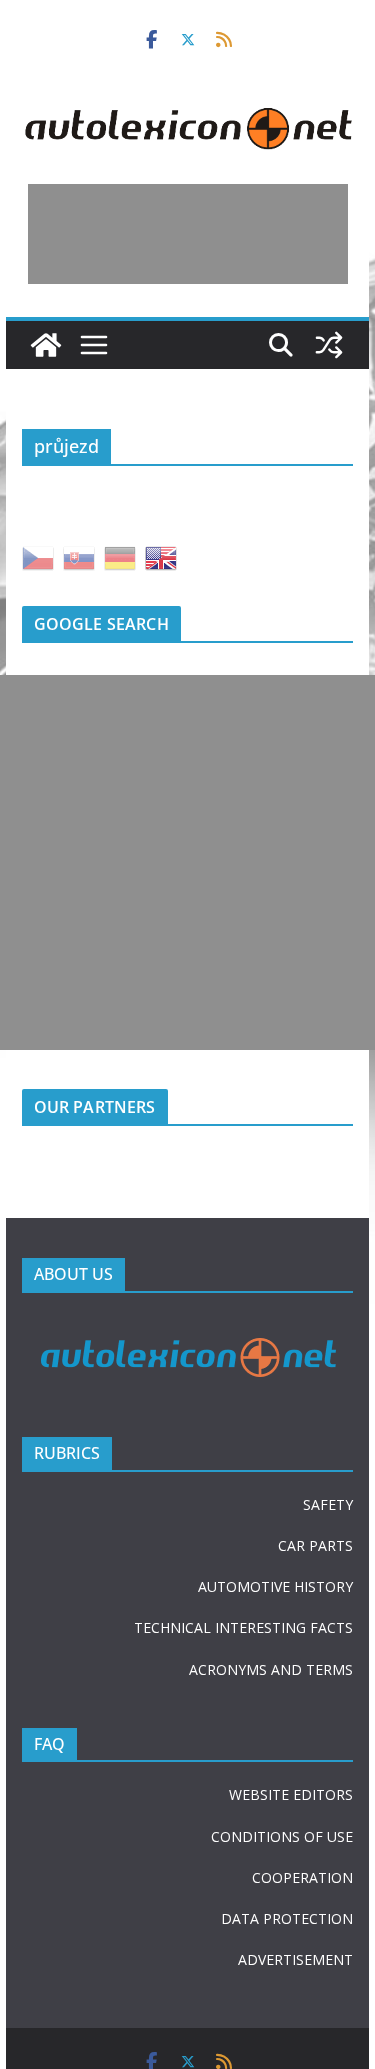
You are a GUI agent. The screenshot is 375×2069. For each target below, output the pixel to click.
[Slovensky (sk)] (79, 556)
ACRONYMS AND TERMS (271, 1669)
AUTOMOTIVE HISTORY (275, 1586)
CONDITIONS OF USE (282, 1836)
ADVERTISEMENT (295, 1959)
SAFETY (328, 1504)
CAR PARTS (315, 1545)
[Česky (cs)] (38, 556)
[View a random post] (329, 345)
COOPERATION (302, 1877)
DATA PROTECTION (287, 1918)
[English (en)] (161, 556)
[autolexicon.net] (46, 345)
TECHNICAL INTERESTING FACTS (243, 1627)
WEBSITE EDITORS (291, 1794)
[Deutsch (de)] (120, 556)
